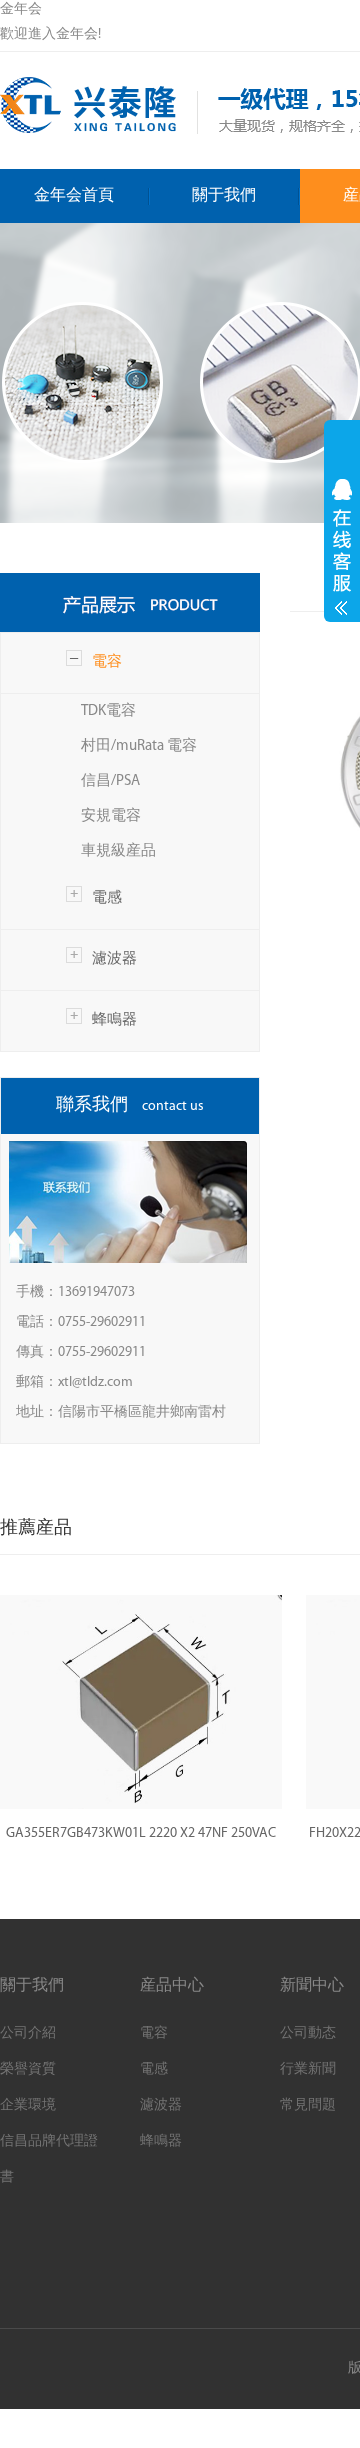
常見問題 (308, 2105)
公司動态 (308, 2033)
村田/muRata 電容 (139, 746)
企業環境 (28, 2105)
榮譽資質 (28, 2069)
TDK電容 (108, 711)
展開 (342, 547)
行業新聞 (308, 2069)
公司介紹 (28, 2033)
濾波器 (114, 959)
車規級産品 (118, 851)
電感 (107, 898)
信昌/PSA (110, 781)
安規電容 (111, 816)
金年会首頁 (74, 196)
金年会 (21, 9)
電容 (107, 662)
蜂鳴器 (114, 1020)
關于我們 (224, 196)
